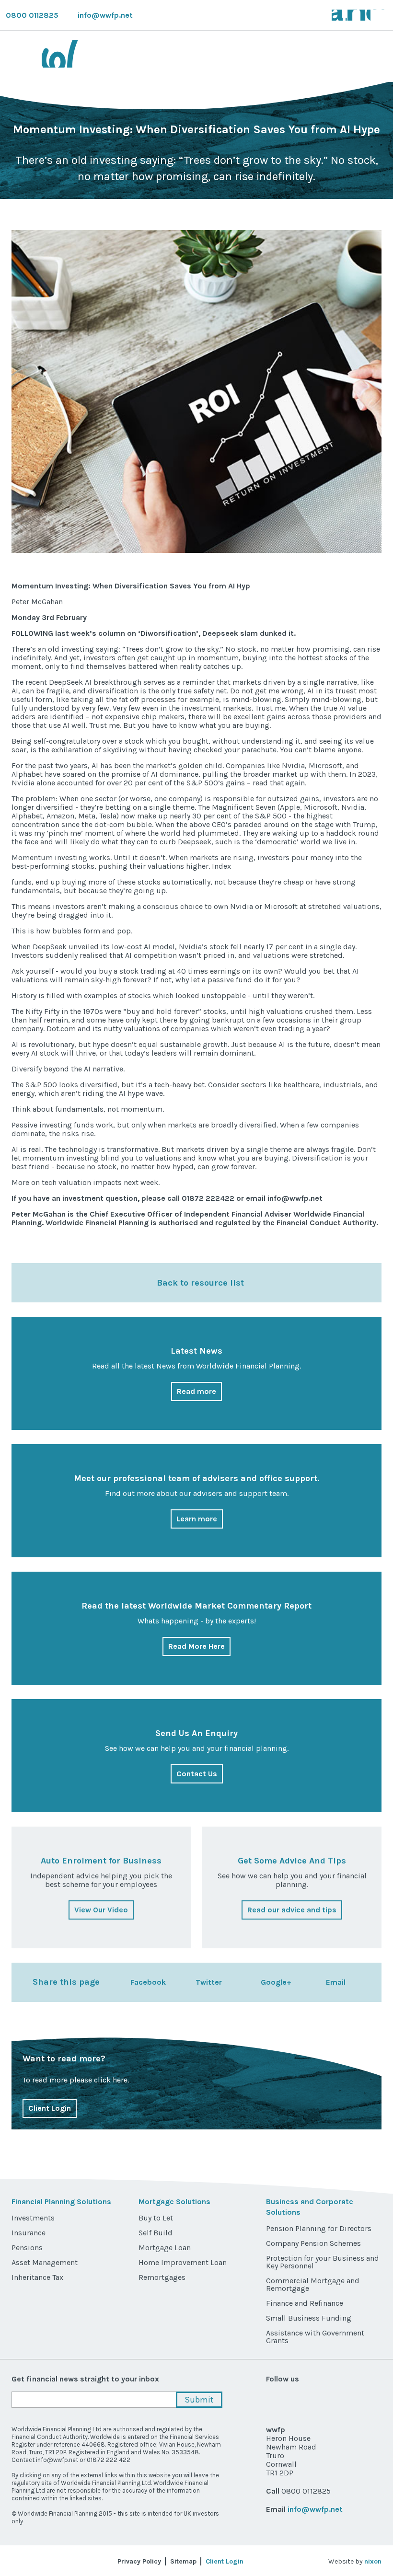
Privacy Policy (139, 2561)
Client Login (50, 2108)
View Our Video (101, 1910)
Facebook (351, 15)
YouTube (365, 15)
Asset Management (45, 2262)
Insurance (29, 2233)
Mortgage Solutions (174, 2202)
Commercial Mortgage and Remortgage (313, 2284)
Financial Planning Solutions (61, 2202)
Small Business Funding (309, 2318)
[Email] (314, 1982)
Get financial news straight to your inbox (85, 2379)
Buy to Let (156, 2218)
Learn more (197, 1519)
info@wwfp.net (105, 15)
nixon (373, 2561)
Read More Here (196, 1646)
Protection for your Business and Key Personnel (323, 2262)
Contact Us (197, 1774)
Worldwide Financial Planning (100, 54)
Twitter (337, 15)
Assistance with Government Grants (315, 2337)
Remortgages (162, 2277)
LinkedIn (379, 15)
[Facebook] (118, 1982)
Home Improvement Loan (183, 2262)
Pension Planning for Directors (319, 2228)
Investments (33, 2218)
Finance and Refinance (305, 2303)
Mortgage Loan (165, 2248)
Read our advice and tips (292, 1910)
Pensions (27, 2248)
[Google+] (249, 1982)
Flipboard (373, 2400)
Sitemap (183, 2561)
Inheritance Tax (37, 2277)
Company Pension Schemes (313, 2243)
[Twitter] (184, 1982)
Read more (196, 1391)
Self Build (156, 2233)
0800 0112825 (32, 15)
